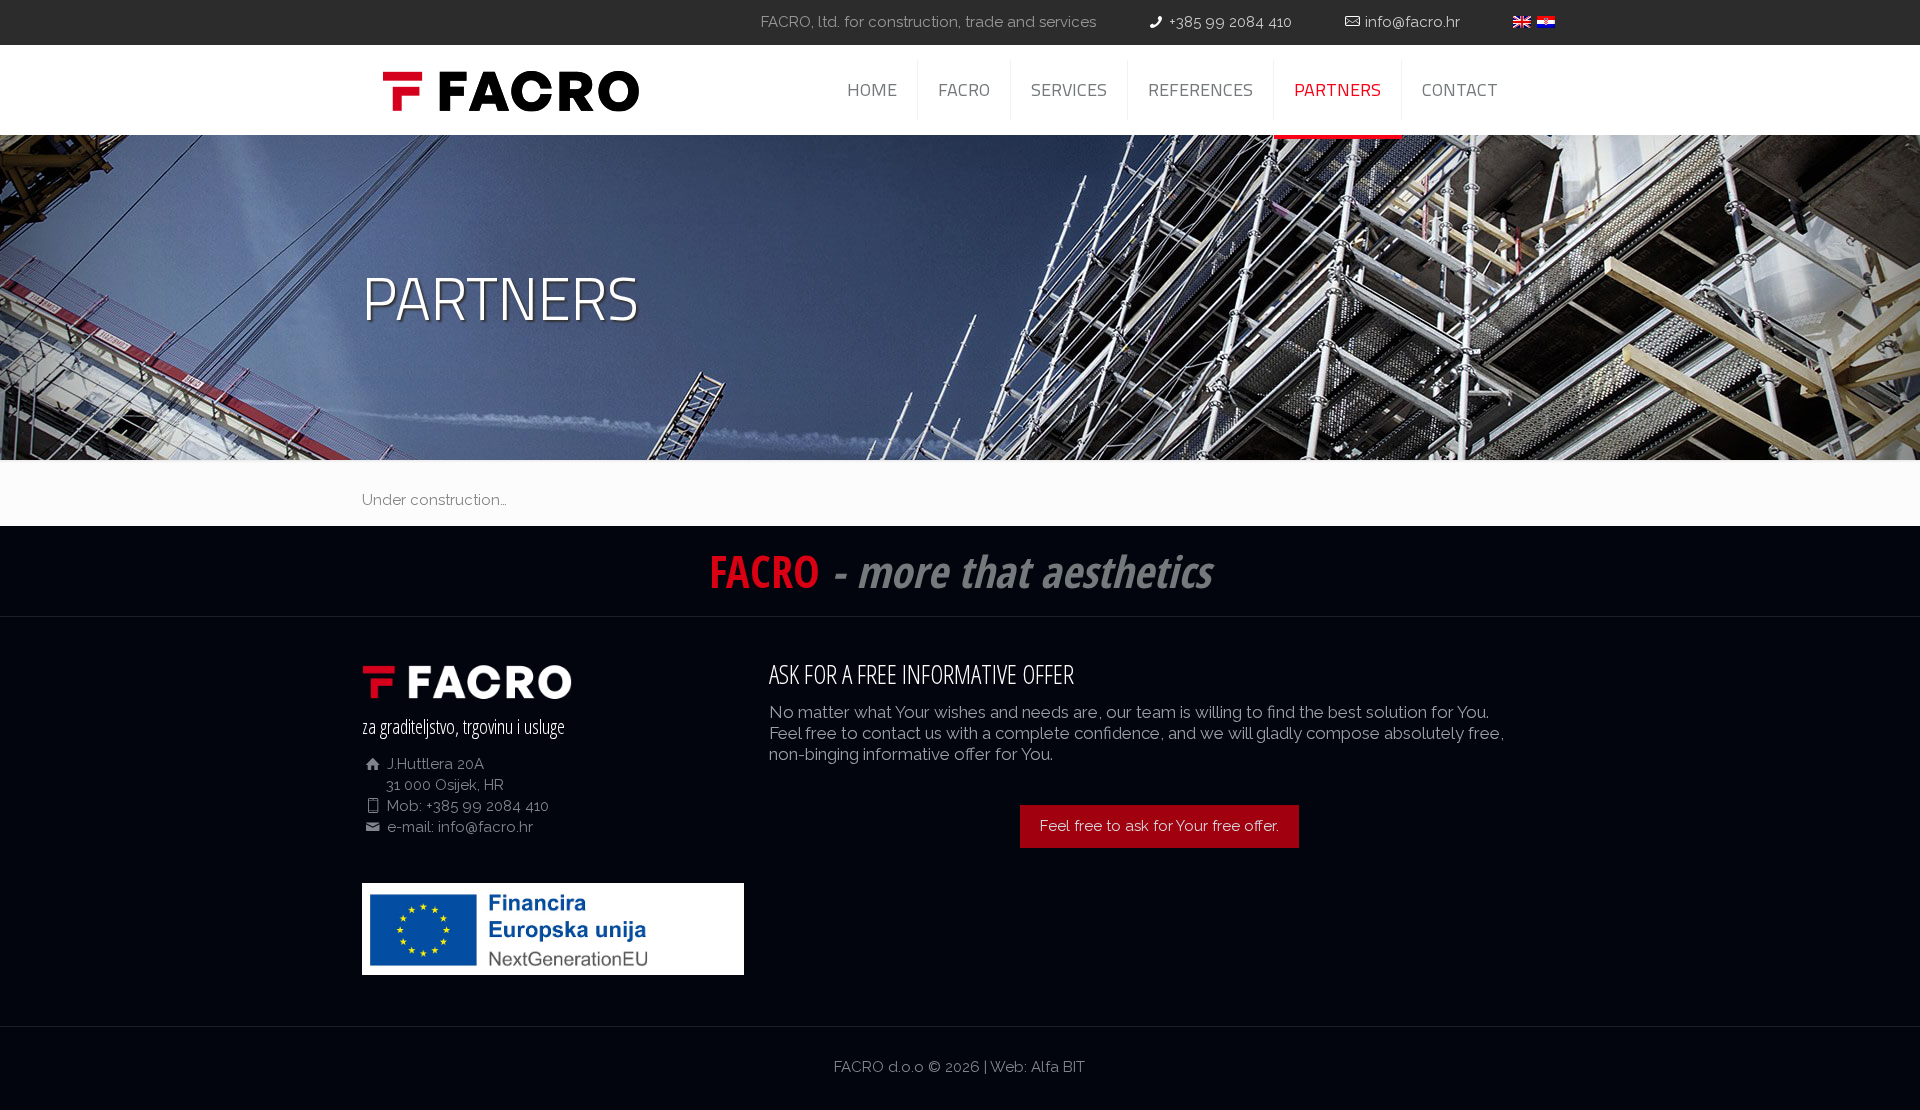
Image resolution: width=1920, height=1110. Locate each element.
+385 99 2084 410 (1230, 22)
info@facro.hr (1412, 22)
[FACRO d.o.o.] (511, 90)
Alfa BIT (1058, 1067)
